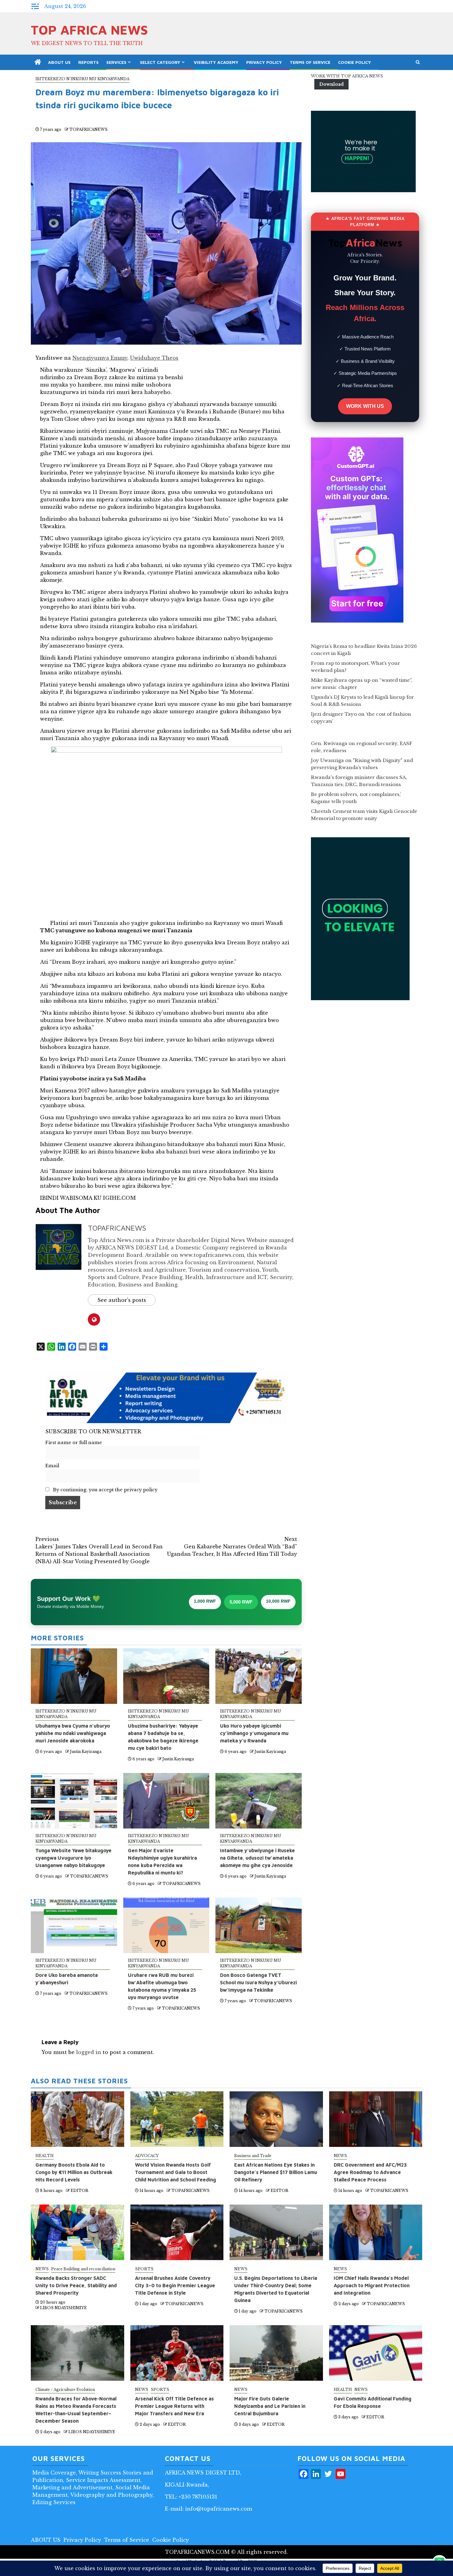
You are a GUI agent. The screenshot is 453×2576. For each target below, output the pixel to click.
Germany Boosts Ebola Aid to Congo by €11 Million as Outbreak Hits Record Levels (74, 2172)
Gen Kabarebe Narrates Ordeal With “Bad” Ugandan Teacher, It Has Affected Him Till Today (232, 1547)
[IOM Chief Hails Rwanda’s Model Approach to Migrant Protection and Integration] (376, 2232)
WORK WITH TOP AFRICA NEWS (347, 76)
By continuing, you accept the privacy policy (105, 1490)
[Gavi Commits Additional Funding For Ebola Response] (376, 2353)
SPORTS (144, 2269)
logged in (89, 2052)
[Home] (38, 62)
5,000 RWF (241, 1602)
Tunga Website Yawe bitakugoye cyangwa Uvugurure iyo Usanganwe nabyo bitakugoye (73, 1858)
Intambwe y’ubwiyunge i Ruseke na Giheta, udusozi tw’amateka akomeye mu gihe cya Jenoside (257, 1858)
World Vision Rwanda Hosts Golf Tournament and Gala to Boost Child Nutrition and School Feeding (175, 2172)
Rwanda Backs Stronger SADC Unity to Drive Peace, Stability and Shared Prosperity (76, 2285)
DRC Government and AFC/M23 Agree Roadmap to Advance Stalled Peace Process (370, 2172)
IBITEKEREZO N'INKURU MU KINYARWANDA (82, 79)
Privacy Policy (264, 62)
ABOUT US (59, 62)
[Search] (418, 62)
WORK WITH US (365, 406)
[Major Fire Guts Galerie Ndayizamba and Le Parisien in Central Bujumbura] (276, 2353)
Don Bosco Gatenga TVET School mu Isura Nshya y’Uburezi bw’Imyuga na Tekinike (258, 1982)
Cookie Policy (355, 62)
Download (331, 84)
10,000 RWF (278, 1601)
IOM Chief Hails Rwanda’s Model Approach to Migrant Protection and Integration (372, 2285)
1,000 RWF (205, 1601)
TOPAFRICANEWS (88, 129)
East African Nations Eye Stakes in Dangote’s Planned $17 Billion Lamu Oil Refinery (276, 2172)
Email (52, 1466)
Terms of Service (310, 62)
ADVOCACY (147, 2156)
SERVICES (116, 62)
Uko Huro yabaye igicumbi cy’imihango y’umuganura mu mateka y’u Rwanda (254, 1733)
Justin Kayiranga (86, 1752)
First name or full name (74, 1443)
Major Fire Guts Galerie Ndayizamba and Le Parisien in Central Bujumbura (270, 2406)
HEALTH (45, 2156)
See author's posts (122, 1300)
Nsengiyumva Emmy (100, 358)
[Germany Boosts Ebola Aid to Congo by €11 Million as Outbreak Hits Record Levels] (78, 2119)
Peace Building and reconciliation (83, 2269)
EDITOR (80, 2191)
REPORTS (88, 62)
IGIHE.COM (119, 1198)
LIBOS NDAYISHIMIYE (63, 2308)
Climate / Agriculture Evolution (65, 2390)
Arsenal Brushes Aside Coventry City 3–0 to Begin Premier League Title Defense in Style (175, 2285)
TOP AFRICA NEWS (89, 30)
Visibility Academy (216, 62)
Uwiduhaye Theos (154, 358)
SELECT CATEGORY (160, 62)
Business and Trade (253, 2156)
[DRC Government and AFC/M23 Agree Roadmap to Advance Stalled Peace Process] (376, 2119)
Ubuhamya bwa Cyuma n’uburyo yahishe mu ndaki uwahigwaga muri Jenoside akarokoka (73, 1733)
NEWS (340, 2156)
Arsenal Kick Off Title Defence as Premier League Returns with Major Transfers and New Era (174, 2406)
